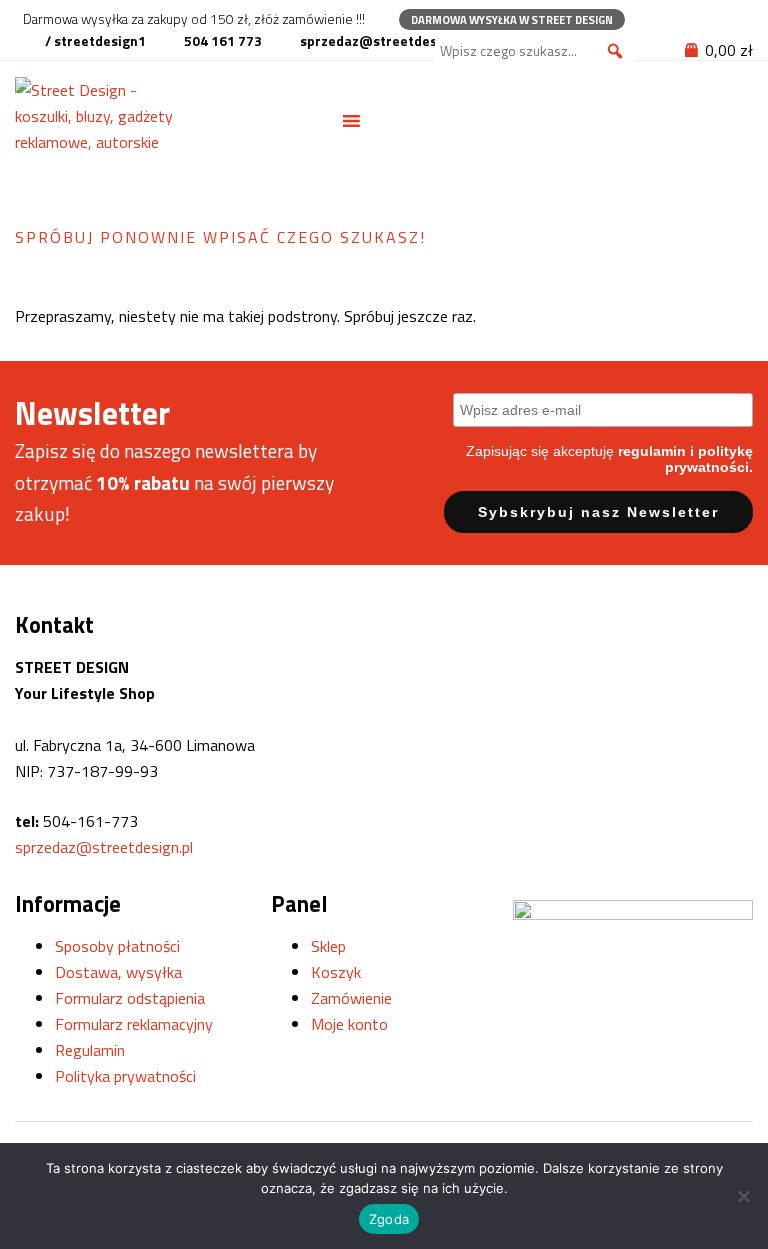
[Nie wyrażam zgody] (743, 1196)
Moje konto (349, 1024)
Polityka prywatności (125, 1076)
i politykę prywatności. (709, 459)
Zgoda (389, 1219)
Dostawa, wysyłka (118, 972)
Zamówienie (351, 998)
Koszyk (336, 972)
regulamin (652, 451)
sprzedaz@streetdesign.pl (104, 847)
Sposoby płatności (117, 946)
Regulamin (90, 1050)
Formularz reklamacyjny (134, 1024)
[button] (615, 51)
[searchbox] (535, 51)
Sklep (328, 946)
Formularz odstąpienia (130, 998)
